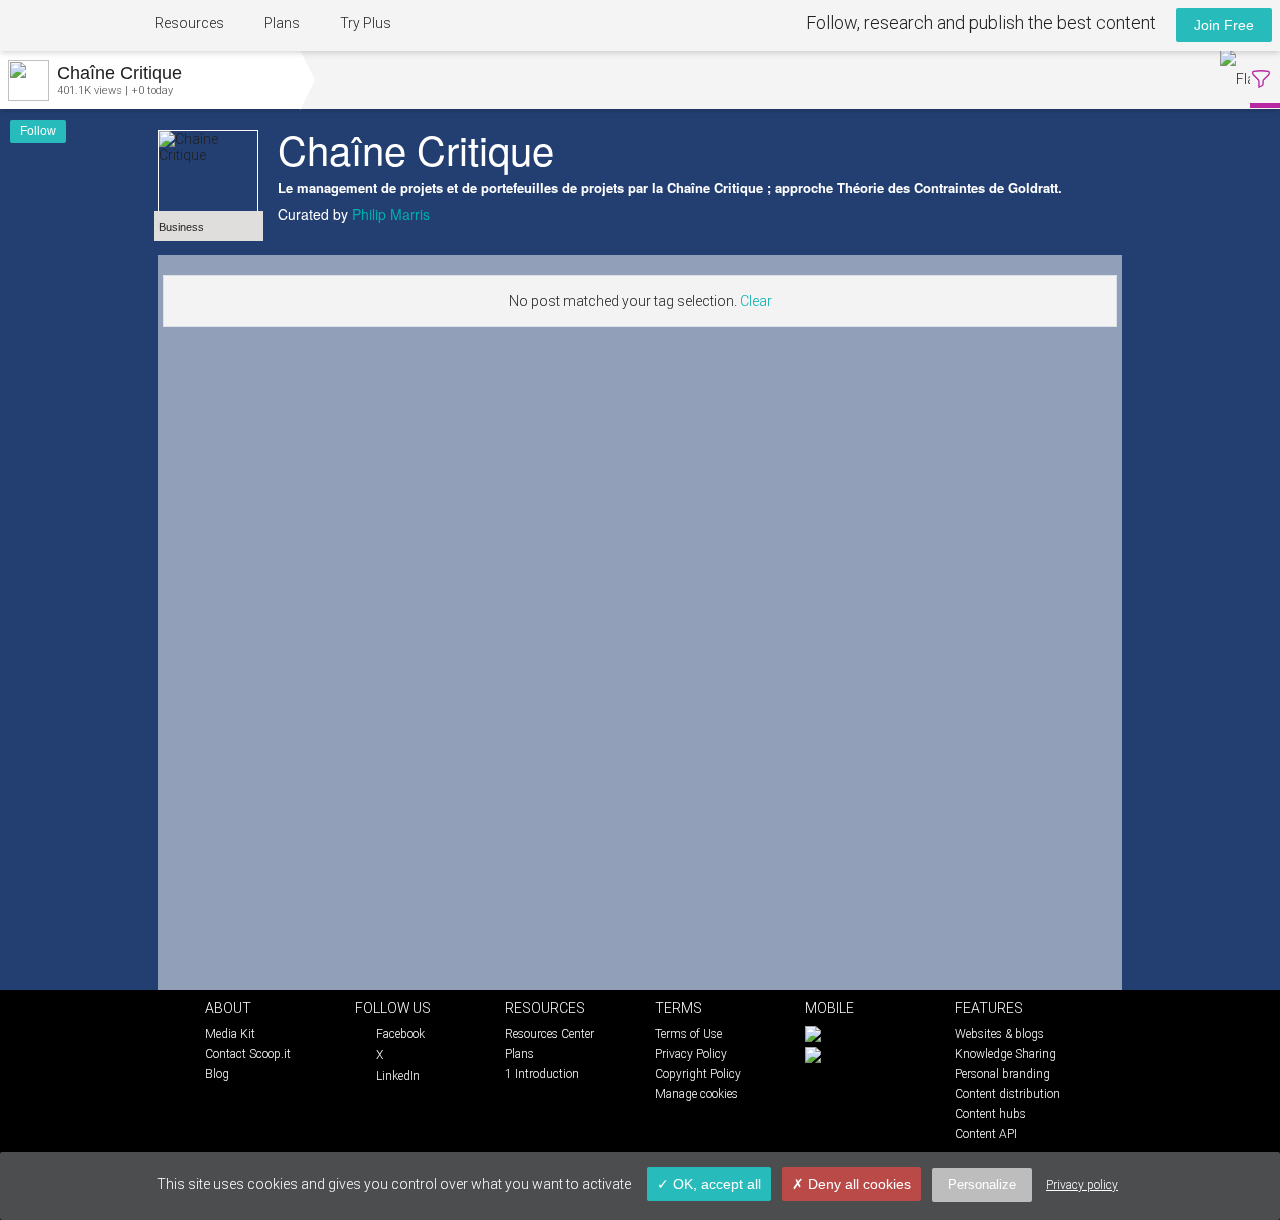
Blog (217, 1074)
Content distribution (1007, 1094)
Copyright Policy (698, 1074)
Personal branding (1002, 1074)
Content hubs (990, 1114)
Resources (189, 23)
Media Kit (230, 1034)
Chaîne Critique (416, 148)
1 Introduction (542, 1074)
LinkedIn (398, 1076)
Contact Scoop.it (248, 1054)
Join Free (1224, 25)
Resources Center (549, 1034)
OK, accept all (715, 1184)
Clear (756, 301)
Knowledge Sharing (1005, 1054)
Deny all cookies (857, 1184)
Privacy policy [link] (1082, 1185)
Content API (986, 1134)
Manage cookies (696, 1094)
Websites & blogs (999, 1034)
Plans (282, 23)
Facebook (400, 1034)
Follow (38, 131)
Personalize (982, 1184)
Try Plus (365, 23)
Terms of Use (688, 1034)
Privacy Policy (691, 1054)
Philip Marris (391, 214)
